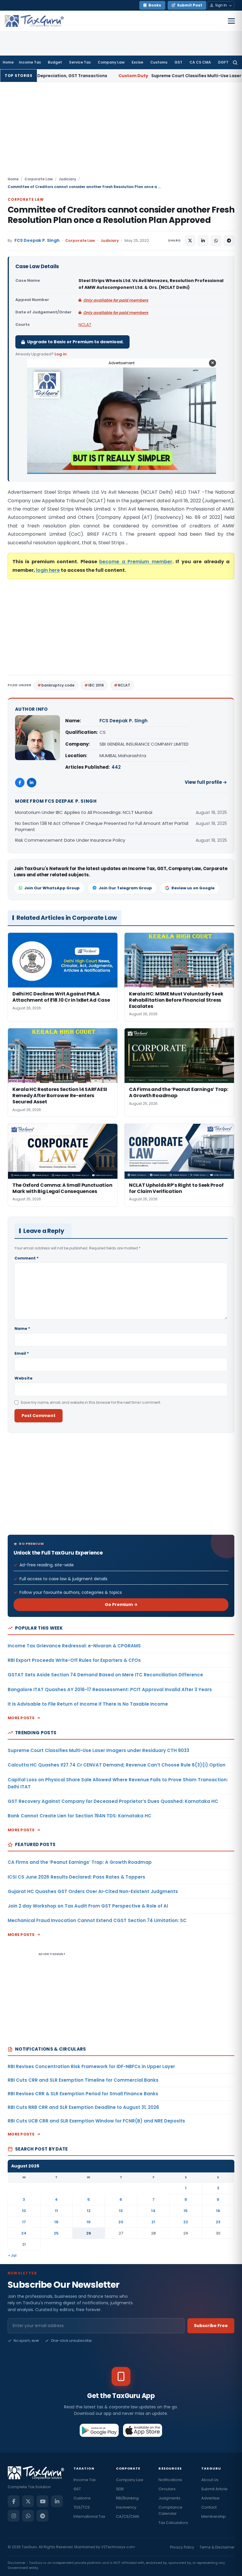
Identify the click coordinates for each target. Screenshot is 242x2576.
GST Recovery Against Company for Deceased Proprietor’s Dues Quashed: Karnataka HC (113, 1801)
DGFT (223, 62)
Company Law (111, 62)
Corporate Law (39, 179)
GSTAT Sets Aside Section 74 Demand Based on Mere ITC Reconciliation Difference (105, 1675)
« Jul (12, 2255)
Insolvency (126, 2507)
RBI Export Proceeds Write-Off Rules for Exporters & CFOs (74, 1660)
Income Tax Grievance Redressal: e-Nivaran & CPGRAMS (74, 1646)
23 (218, 2222)
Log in (61, 354)
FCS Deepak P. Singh (37, 241)
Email (22, 1353)
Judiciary (67, 179)
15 (186, 2211)
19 (89, 2222)
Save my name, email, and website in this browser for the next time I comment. (91, 1402)
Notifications (170, 2480)
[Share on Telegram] (229, 241)
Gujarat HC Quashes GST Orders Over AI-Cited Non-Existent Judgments (93, 1891)
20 (121, 2222)
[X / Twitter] (28, 2501)
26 (89, 2233)
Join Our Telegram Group (125, 888)
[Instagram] (14, 2516)
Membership (214, 2516)
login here (48, 570)
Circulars (167, 2489)
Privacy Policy (182, 2547)
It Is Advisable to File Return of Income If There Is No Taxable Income (88, 1704)
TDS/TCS (82, 2507)
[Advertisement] (121, 132)
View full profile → (206, 782)
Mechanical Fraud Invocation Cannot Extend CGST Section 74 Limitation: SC (97, 1920)
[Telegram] (42, 2516)
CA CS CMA (200, 62)
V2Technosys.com (118, 2547)
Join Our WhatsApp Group (52, 888)
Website (23, 1378)
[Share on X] (190, 241)
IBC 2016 (96, 685)
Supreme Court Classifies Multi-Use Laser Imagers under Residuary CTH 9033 (98, 1750)
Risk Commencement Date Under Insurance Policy (70, 840)
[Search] (235, 62)
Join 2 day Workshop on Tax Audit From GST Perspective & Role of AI (88, 1906)
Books (155, 5)
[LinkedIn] (32, 783)
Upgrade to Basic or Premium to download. (75, 342)
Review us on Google (193, 888)
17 (24, 2222)
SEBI (120, 2489)
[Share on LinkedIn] (203, 241)
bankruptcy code (58, 685)
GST (178, 62)
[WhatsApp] (28, 2516)
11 (56, 2211)
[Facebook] (20, 783)
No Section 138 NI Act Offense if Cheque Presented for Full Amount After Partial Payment (102, 826)
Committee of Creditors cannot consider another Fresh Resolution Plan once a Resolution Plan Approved (121, 215)
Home (8, 62)
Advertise (210, 2498)
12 (89, 2211)
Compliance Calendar (170, 2510)
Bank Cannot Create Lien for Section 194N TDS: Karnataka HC (80, 1816)
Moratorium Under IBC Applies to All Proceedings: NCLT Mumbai (84, 812)
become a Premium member (136, 562)
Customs (159, 62)
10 (24, 2211)
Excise (137, 62)
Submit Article (214, 2489)
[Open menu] (231, 21)
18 (56, 2222)
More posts (21, 1718)
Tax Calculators (173, 2523)
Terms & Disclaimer (217, 2547)
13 (121, 2211)
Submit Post (190, 5)
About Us (210, 2480)
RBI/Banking (127, 2498)
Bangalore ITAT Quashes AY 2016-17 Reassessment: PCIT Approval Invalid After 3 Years (110, 1689)
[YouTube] (42, 2501)
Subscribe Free (211, 2326)
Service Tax (80, 62)
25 (56, 2233)
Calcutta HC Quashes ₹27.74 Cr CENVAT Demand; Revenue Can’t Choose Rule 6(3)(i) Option (117, 1765)
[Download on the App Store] (143, 2430)
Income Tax (30, 62)
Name (22, 1329)
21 (153, 2222)
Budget (55, 62)
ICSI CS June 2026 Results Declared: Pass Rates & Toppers (76, 1877)
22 (186, 2222)
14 (153, 2211)
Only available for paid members (116, 300)
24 (24, 2233)
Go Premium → (121, 1604)
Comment (27, 1258)
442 (116, 767)
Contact (209, 2507)
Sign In (221, 5)
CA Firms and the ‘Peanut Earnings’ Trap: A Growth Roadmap (80, 1862)
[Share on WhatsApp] (216, 241)
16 (218, 2211)
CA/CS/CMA (128, 2516)
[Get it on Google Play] (99, 2430)
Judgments (169, 2498)
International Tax (89, 2516)
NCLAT (85, 325)
